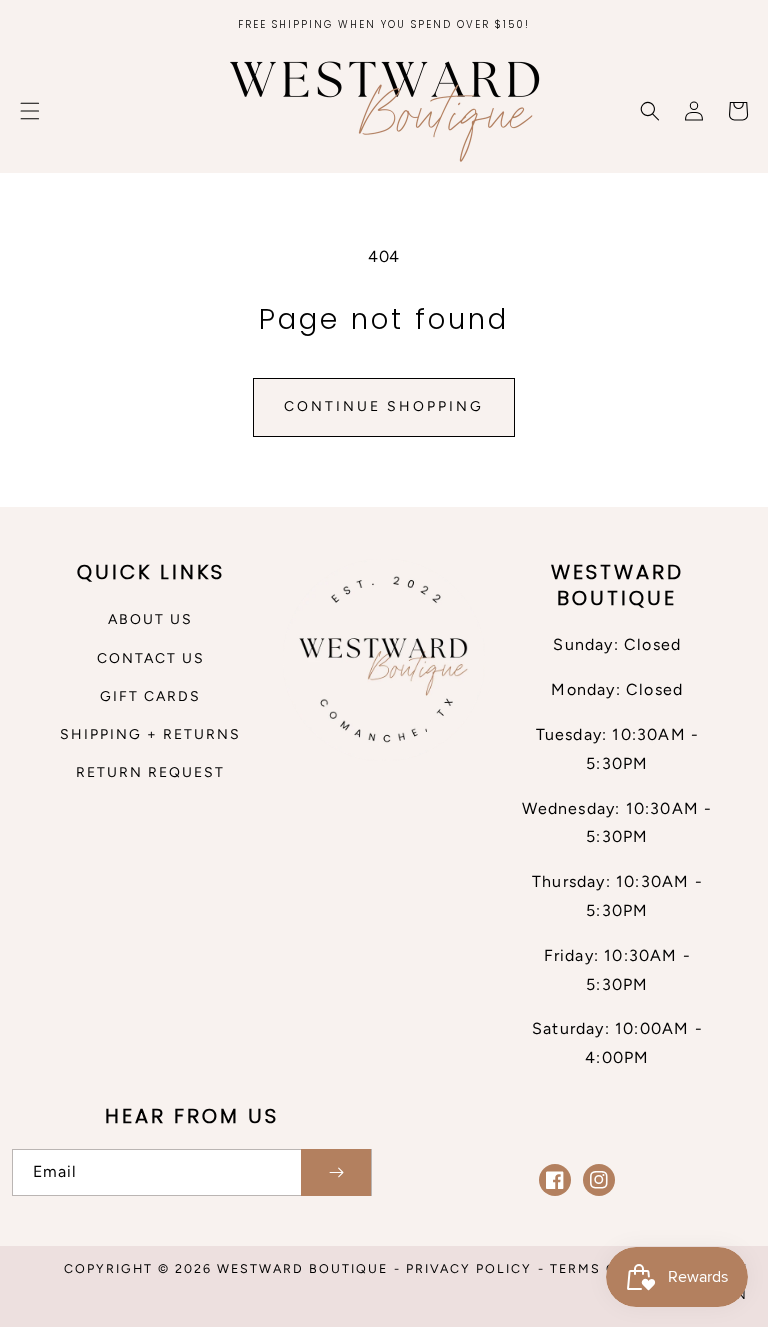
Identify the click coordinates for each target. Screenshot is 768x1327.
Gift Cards (150, 696)
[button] (30, 111)
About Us (150, 619)
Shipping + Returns (150, 734)
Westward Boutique (302, 1268)
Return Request (150, 772)
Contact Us (151, 658)
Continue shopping (384, 406)
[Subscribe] (336, 1172)
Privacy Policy (469, 1268)
